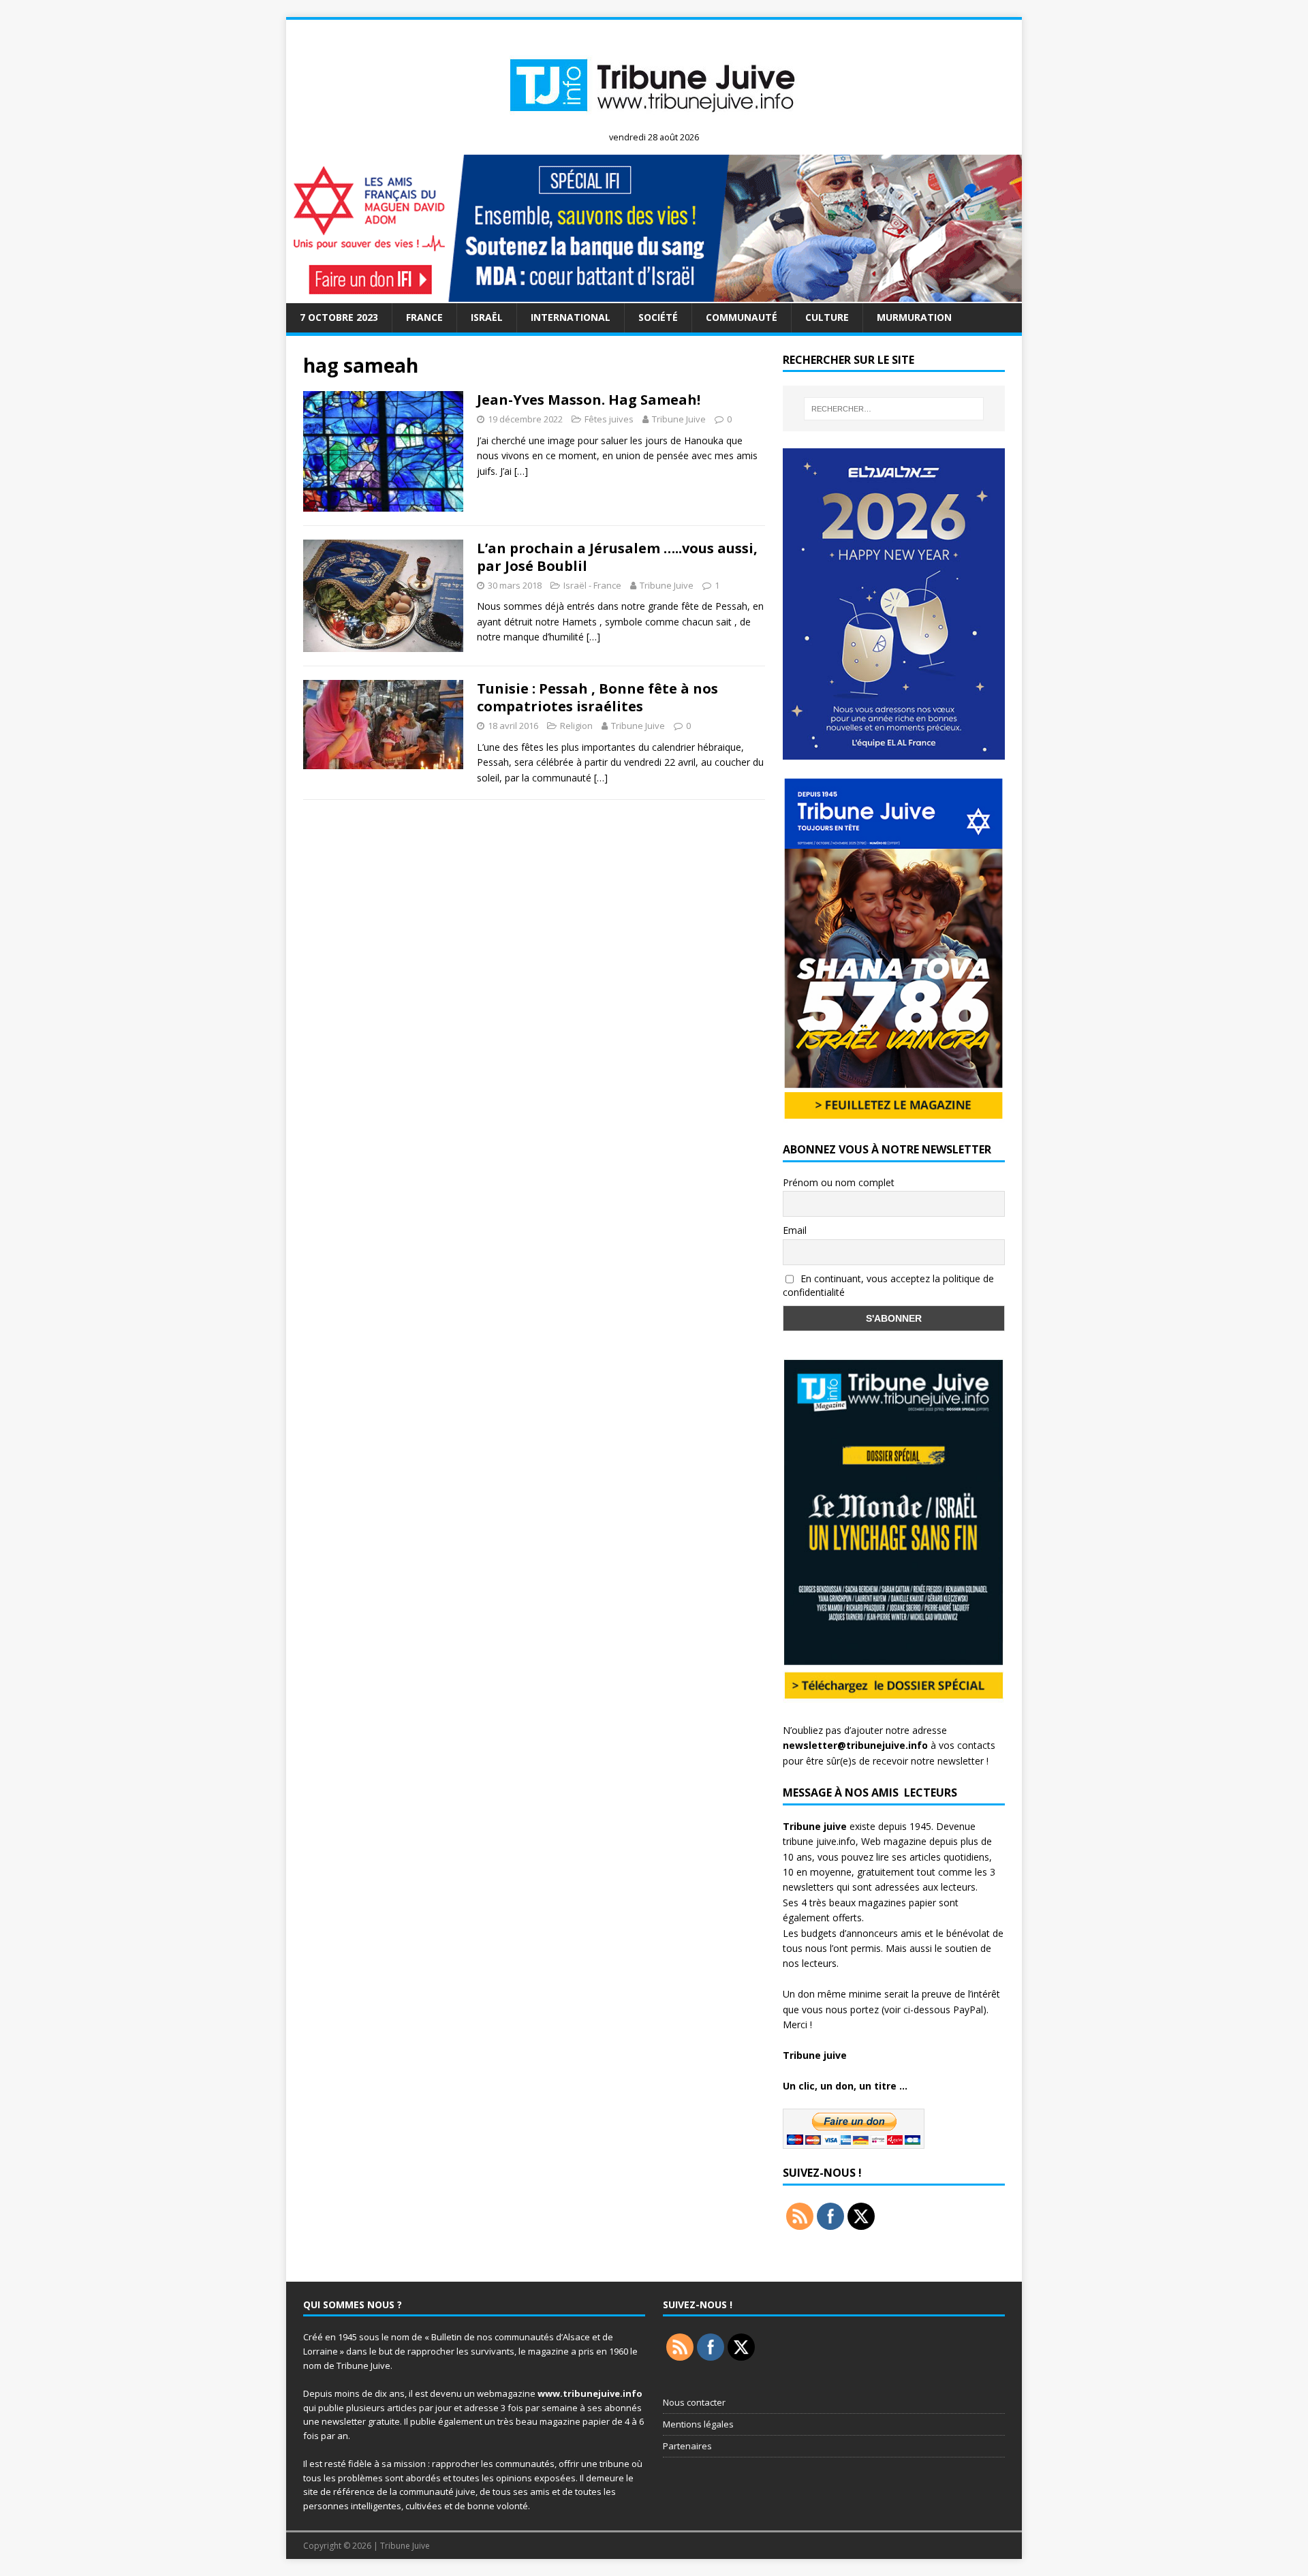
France (424, 317)
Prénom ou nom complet (839, 1182)
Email (795, 1230)
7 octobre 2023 (339, 317)
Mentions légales (698, 2424)
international (571, 317)
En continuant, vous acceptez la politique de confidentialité (888, 1286)
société (658, 317)
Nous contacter (694, 2402)
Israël (487, 317)
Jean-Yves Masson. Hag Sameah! (589, 400)
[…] (521, 471)
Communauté (742, 317)
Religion (576, 726)
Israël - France (592, 585)
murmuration (914, 317)
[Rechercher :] (894, 409)
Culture (827, 317)
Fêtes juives (609, 419)
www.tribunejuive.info (590, 2393)
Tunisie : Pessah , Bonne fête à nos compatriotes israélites (597, 697)
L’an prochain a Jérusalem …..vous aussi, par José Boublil (617, 557)
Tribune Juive (679, 419)
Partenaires (687, 2446)
